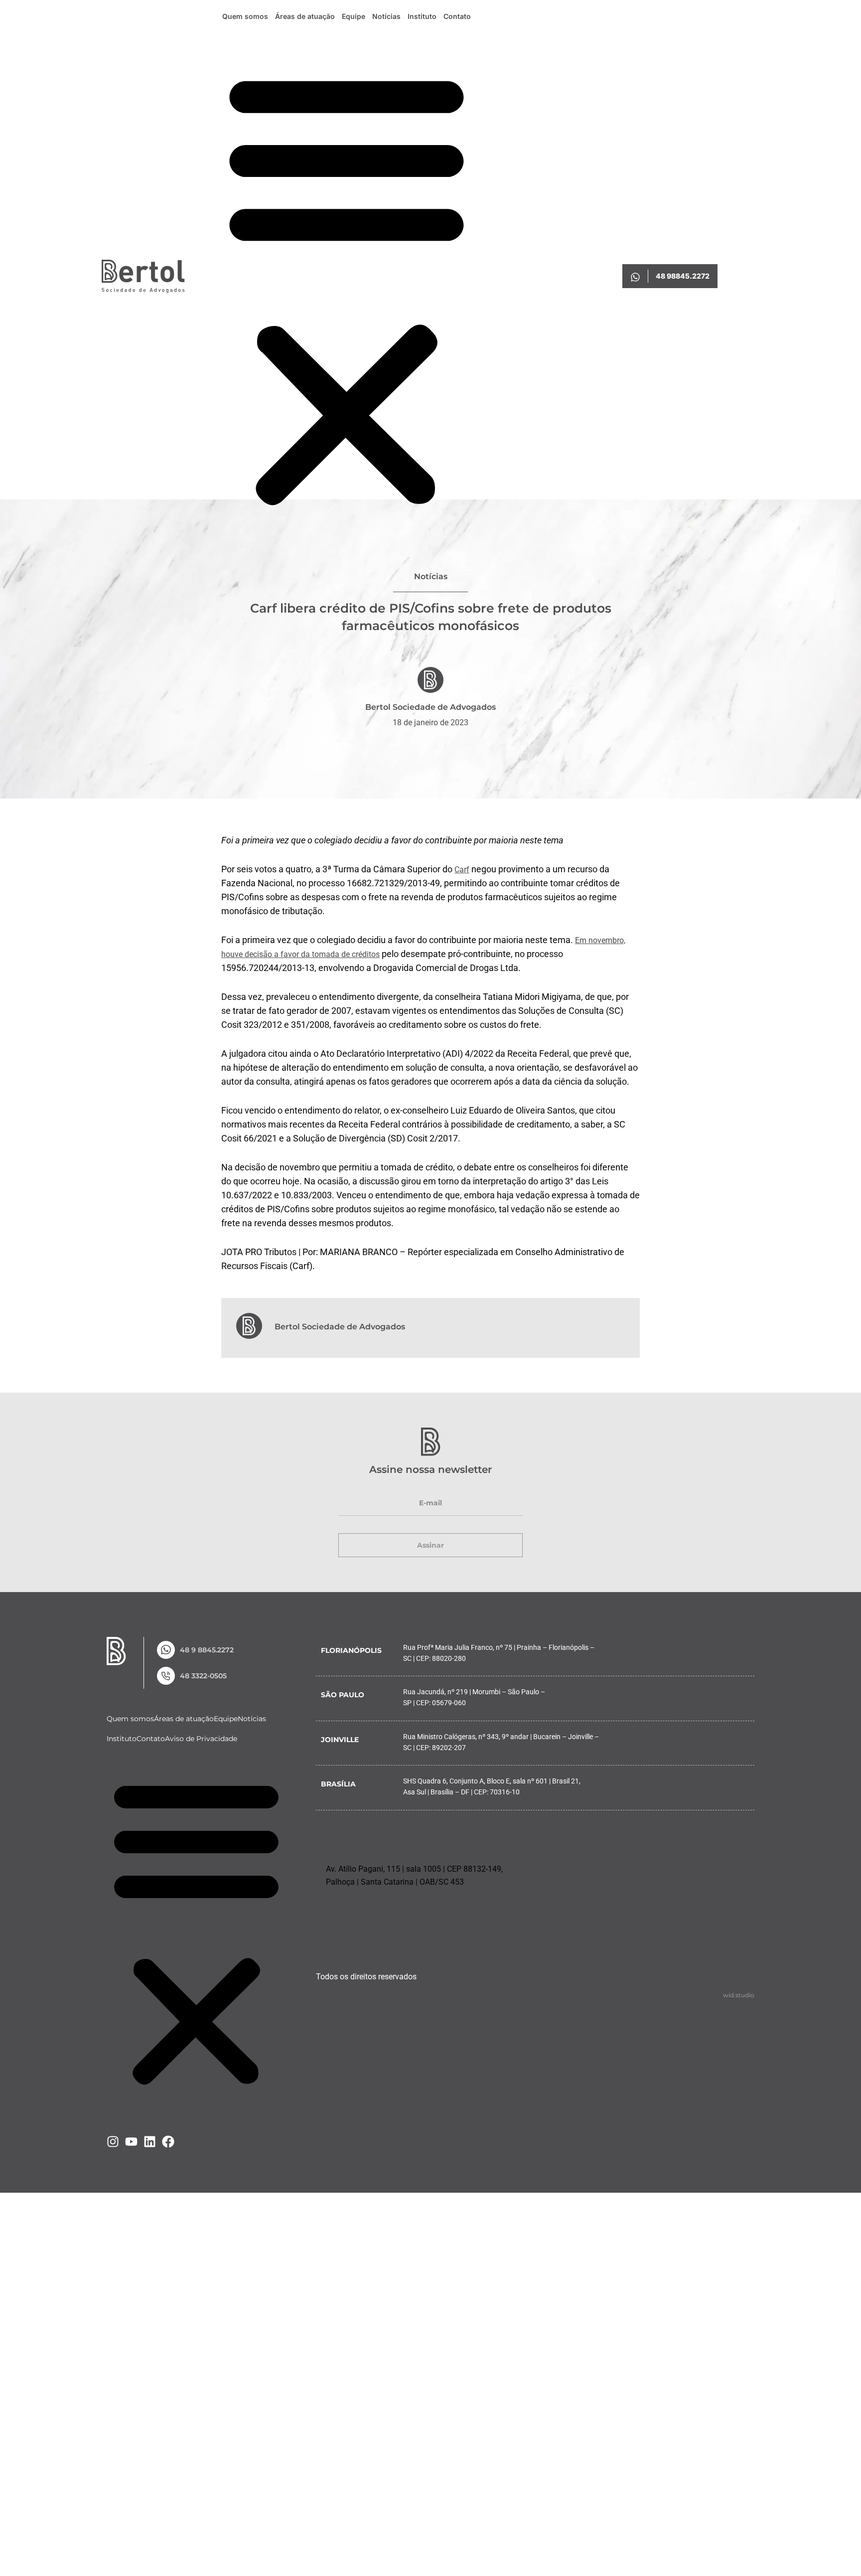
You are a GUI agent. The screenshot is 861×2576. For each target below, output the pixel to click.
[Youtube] (131, 2178)
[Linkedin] (150, 2178)
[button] (347, 288)
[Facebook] (168, 2178)
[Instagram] (113, 2178)
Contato (457, 16)
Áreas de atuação (305, 16)
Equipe (354, 16)
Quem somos (245, 16)
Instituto (422, 16)
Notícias (386, 16)
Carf (462, 870)
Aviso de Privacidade (201, 1775)
